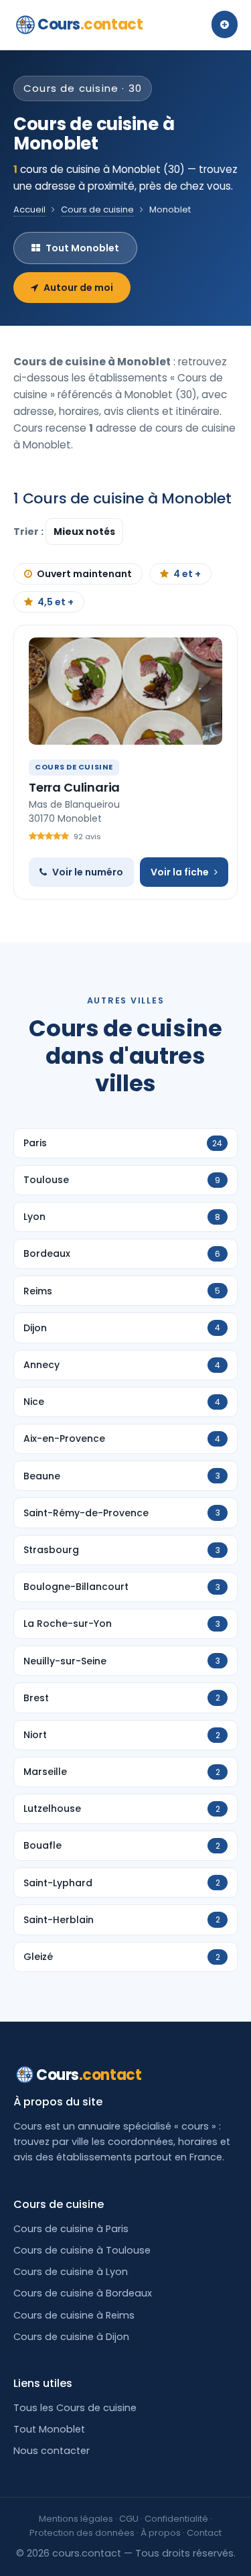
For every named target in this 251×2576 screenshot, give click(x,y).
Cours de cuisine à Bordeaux (83, 2293)
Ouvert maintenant (84, 574)
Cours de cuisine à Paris (71, 2229)
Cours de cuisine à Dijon (71, 2337)
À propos (161, 2533)
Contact (204, 2533)
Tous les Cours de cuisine (75, 2408)
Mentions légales (76, 2519)
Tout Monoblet (82, 248)
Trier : (29, 532)
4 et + (187, 574)
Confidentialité (176, 2519)
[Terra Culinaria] (125, 691)
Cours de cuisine (97, 209)
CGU (129, 2519)
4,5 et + (56, 602)
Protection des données (82, 2533)
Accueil (29, 209)
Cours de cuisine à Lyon (71, 2272)
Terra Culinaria (74, 787)
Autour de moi (78, 288)
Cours (90, 24)
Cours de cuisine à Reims (74, 2315)
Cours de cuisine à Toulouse (82, 2250)
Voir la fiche (180, 872)
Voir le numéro (88, 872)
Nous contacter (52, 2451)
